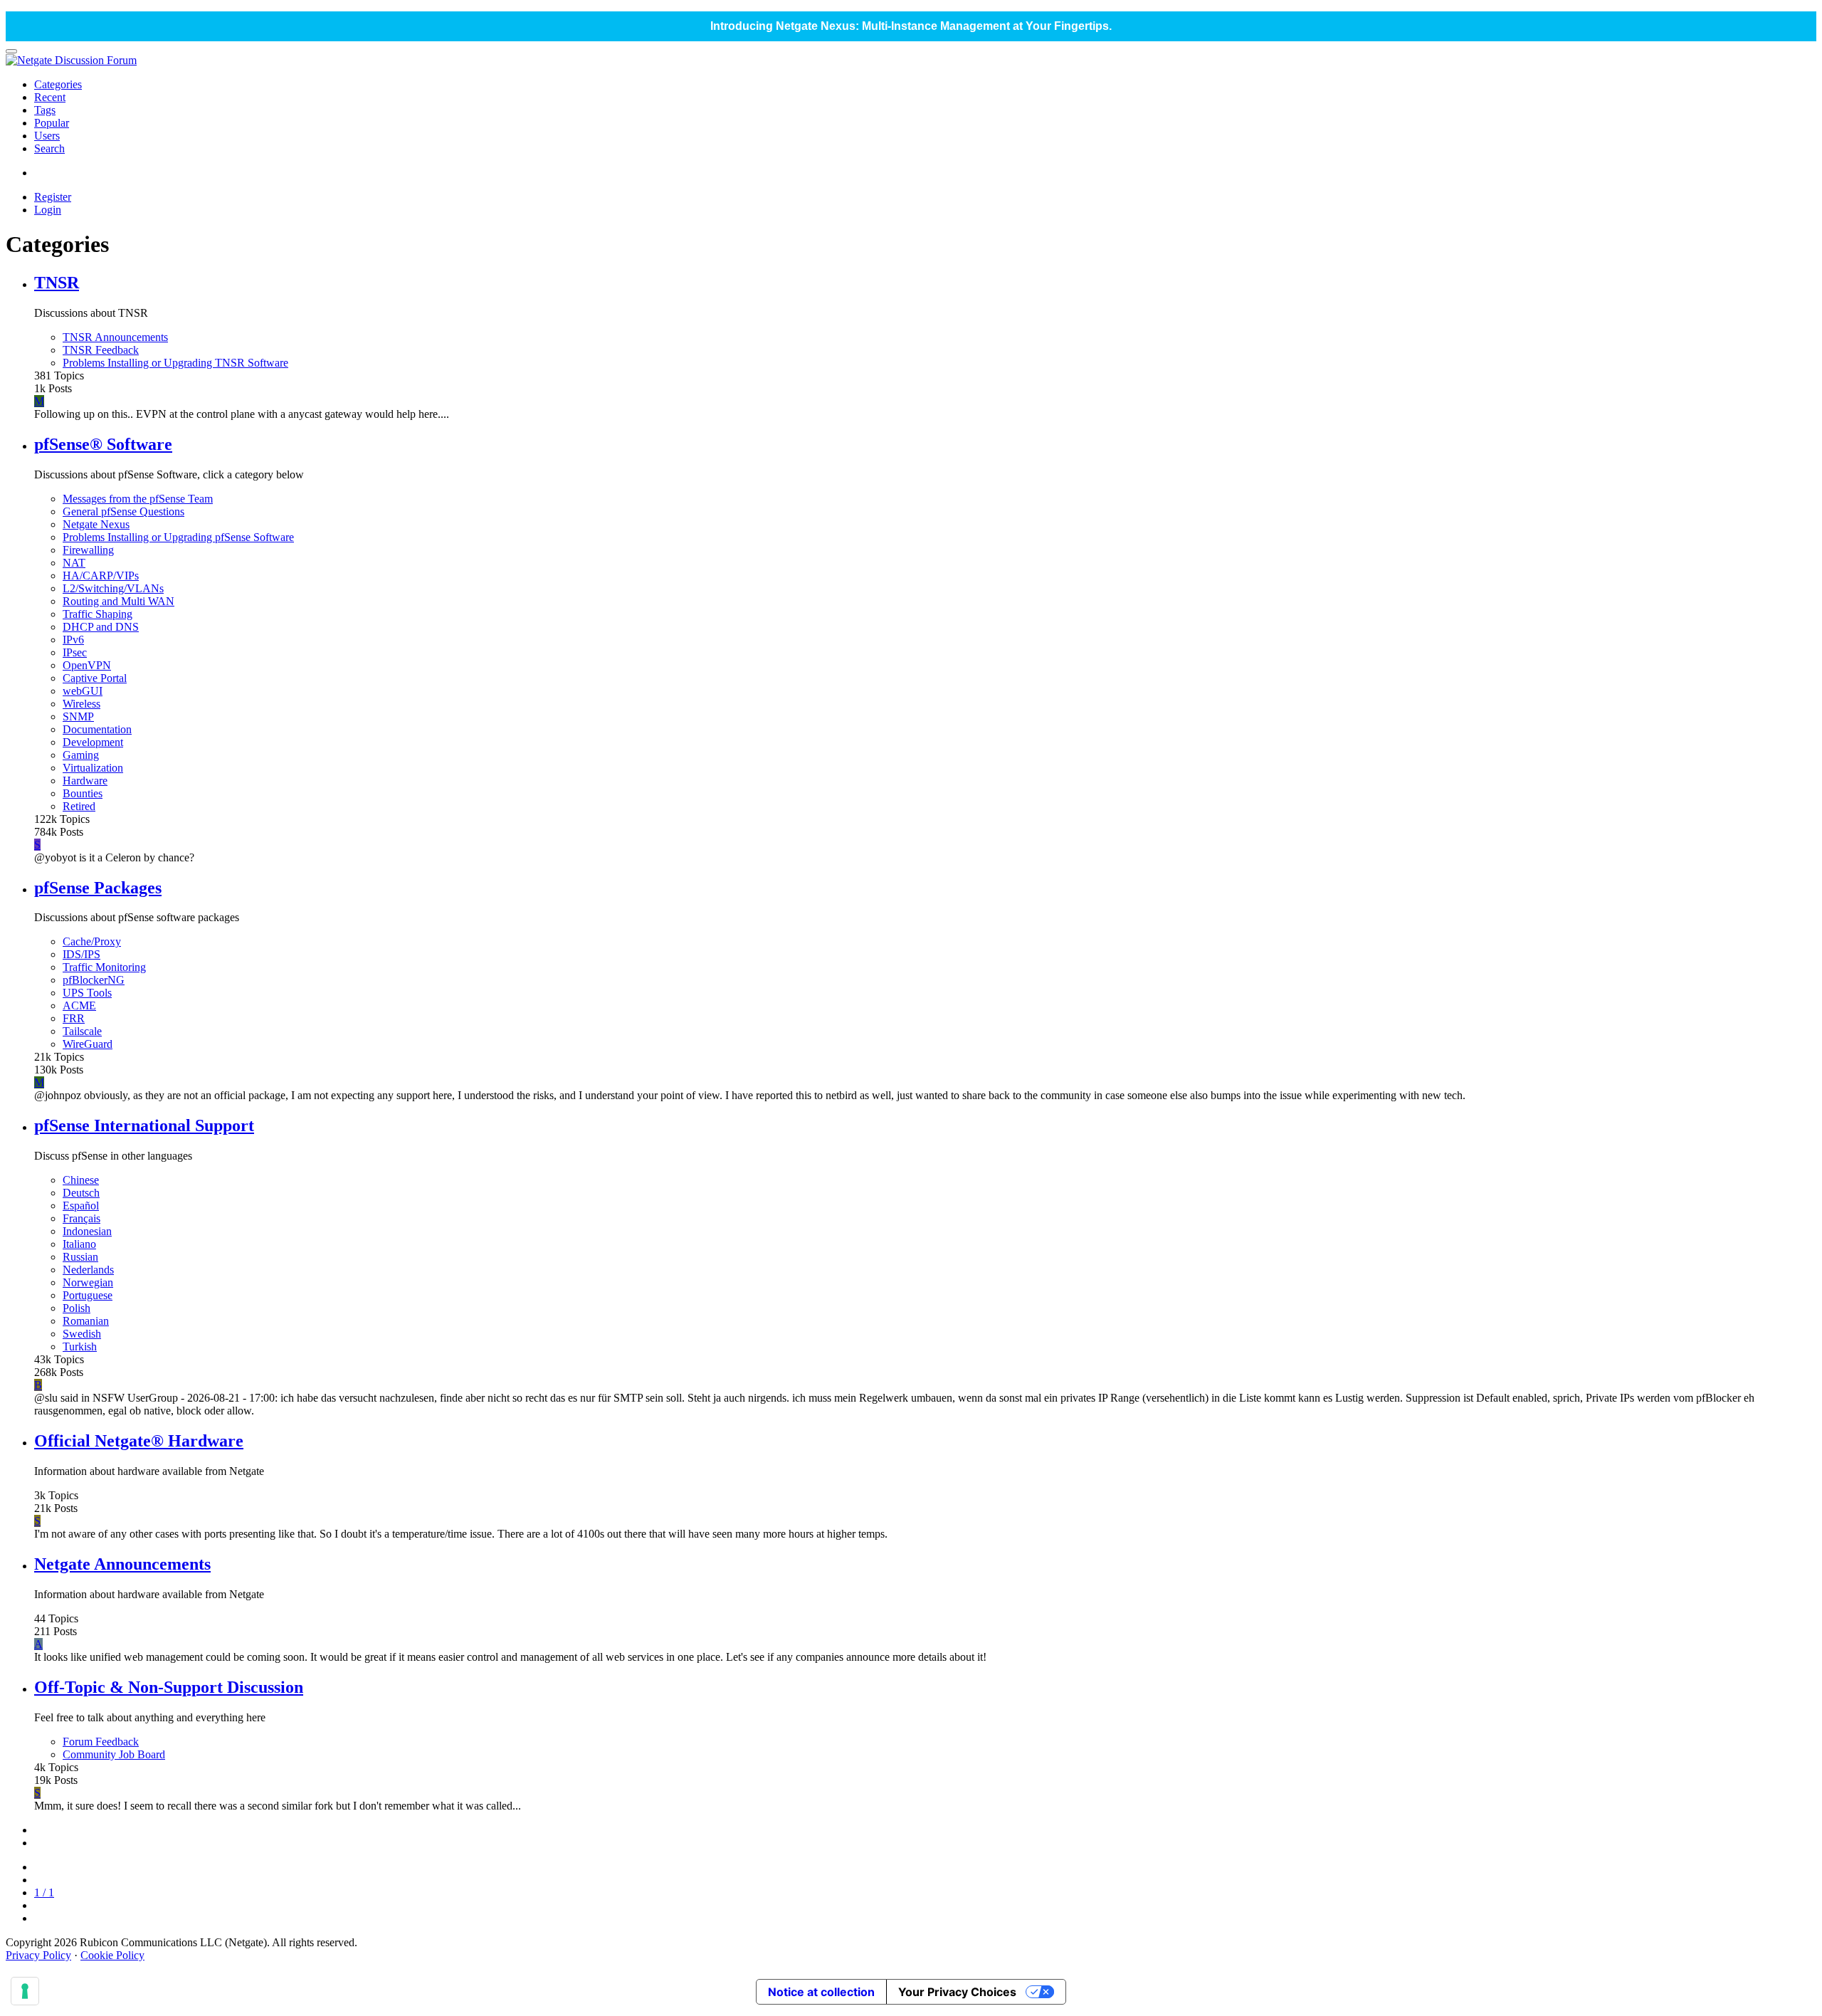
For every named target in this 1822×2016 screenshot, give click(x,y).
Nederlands (88, 1270)
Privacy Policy (38, 1955)
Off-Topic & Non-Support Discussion (169, 1687)
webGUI (83, 691)
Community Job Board (114, 1754)
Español (81, 1206)
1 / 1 (44, 1892)
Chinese (81, 1180)
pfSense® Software (103, 444)
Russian (80, 1257)
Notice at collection (821, 1992)
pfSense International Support (144, 1125)
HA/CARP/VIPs (101, 576)
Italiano (79, 1244)
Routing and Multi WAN (119, 601)
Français (81, 1218)
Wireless (81, 704)
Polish (77, 1308)
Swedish (82, 1334)
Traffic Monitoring (104, 967)
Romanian (86, 1321)
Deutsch (81, 1193)
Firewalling (88, 550)
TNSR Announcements (115, 337)
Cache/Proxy (92, 941)
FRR (74, 1018)
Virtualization (93, 768)
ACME (79, 1006)
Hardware (85, 781)
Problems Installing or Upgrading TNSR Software (175, 363)
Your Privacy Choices (957, 1992)
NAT (74, 563)
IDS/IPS (81, 954)
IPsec (75, 652)
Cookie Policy (112, 1955)
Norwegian (88, 1282)
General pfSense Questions (123, 511)
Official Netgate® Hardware (139, 1441)
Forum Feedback (101, 1742)
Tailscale (82, 1031)
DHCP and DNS (101, 627)
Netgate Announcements (122, 1564)
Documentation (97, 729)
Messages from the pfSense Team (138, 499)
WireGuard (88, 1044)
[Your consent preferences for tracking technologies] (25, 1991)
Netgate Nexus (96, 524)
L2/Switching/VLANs (113, 588)
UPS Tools (87, 993)
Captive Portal (95, 678)
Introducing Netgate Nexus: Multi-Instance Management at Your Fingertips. (911, 26)
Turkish (80, 1346)
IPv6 (73, 640)
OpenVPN (87, 665)
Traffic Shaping (98, 614)
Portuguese (88, 1295)
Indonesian (87, 1231)
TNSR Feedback (101, 350)
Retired (79, 806)
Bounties (83, 793)
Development (93, 742)
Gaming (81, 755)
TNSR (57, 283)
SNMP (78, 716)
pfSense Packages (98, 888)
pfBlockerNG (94, 980)
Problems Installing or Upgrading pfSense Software (178, 537)
